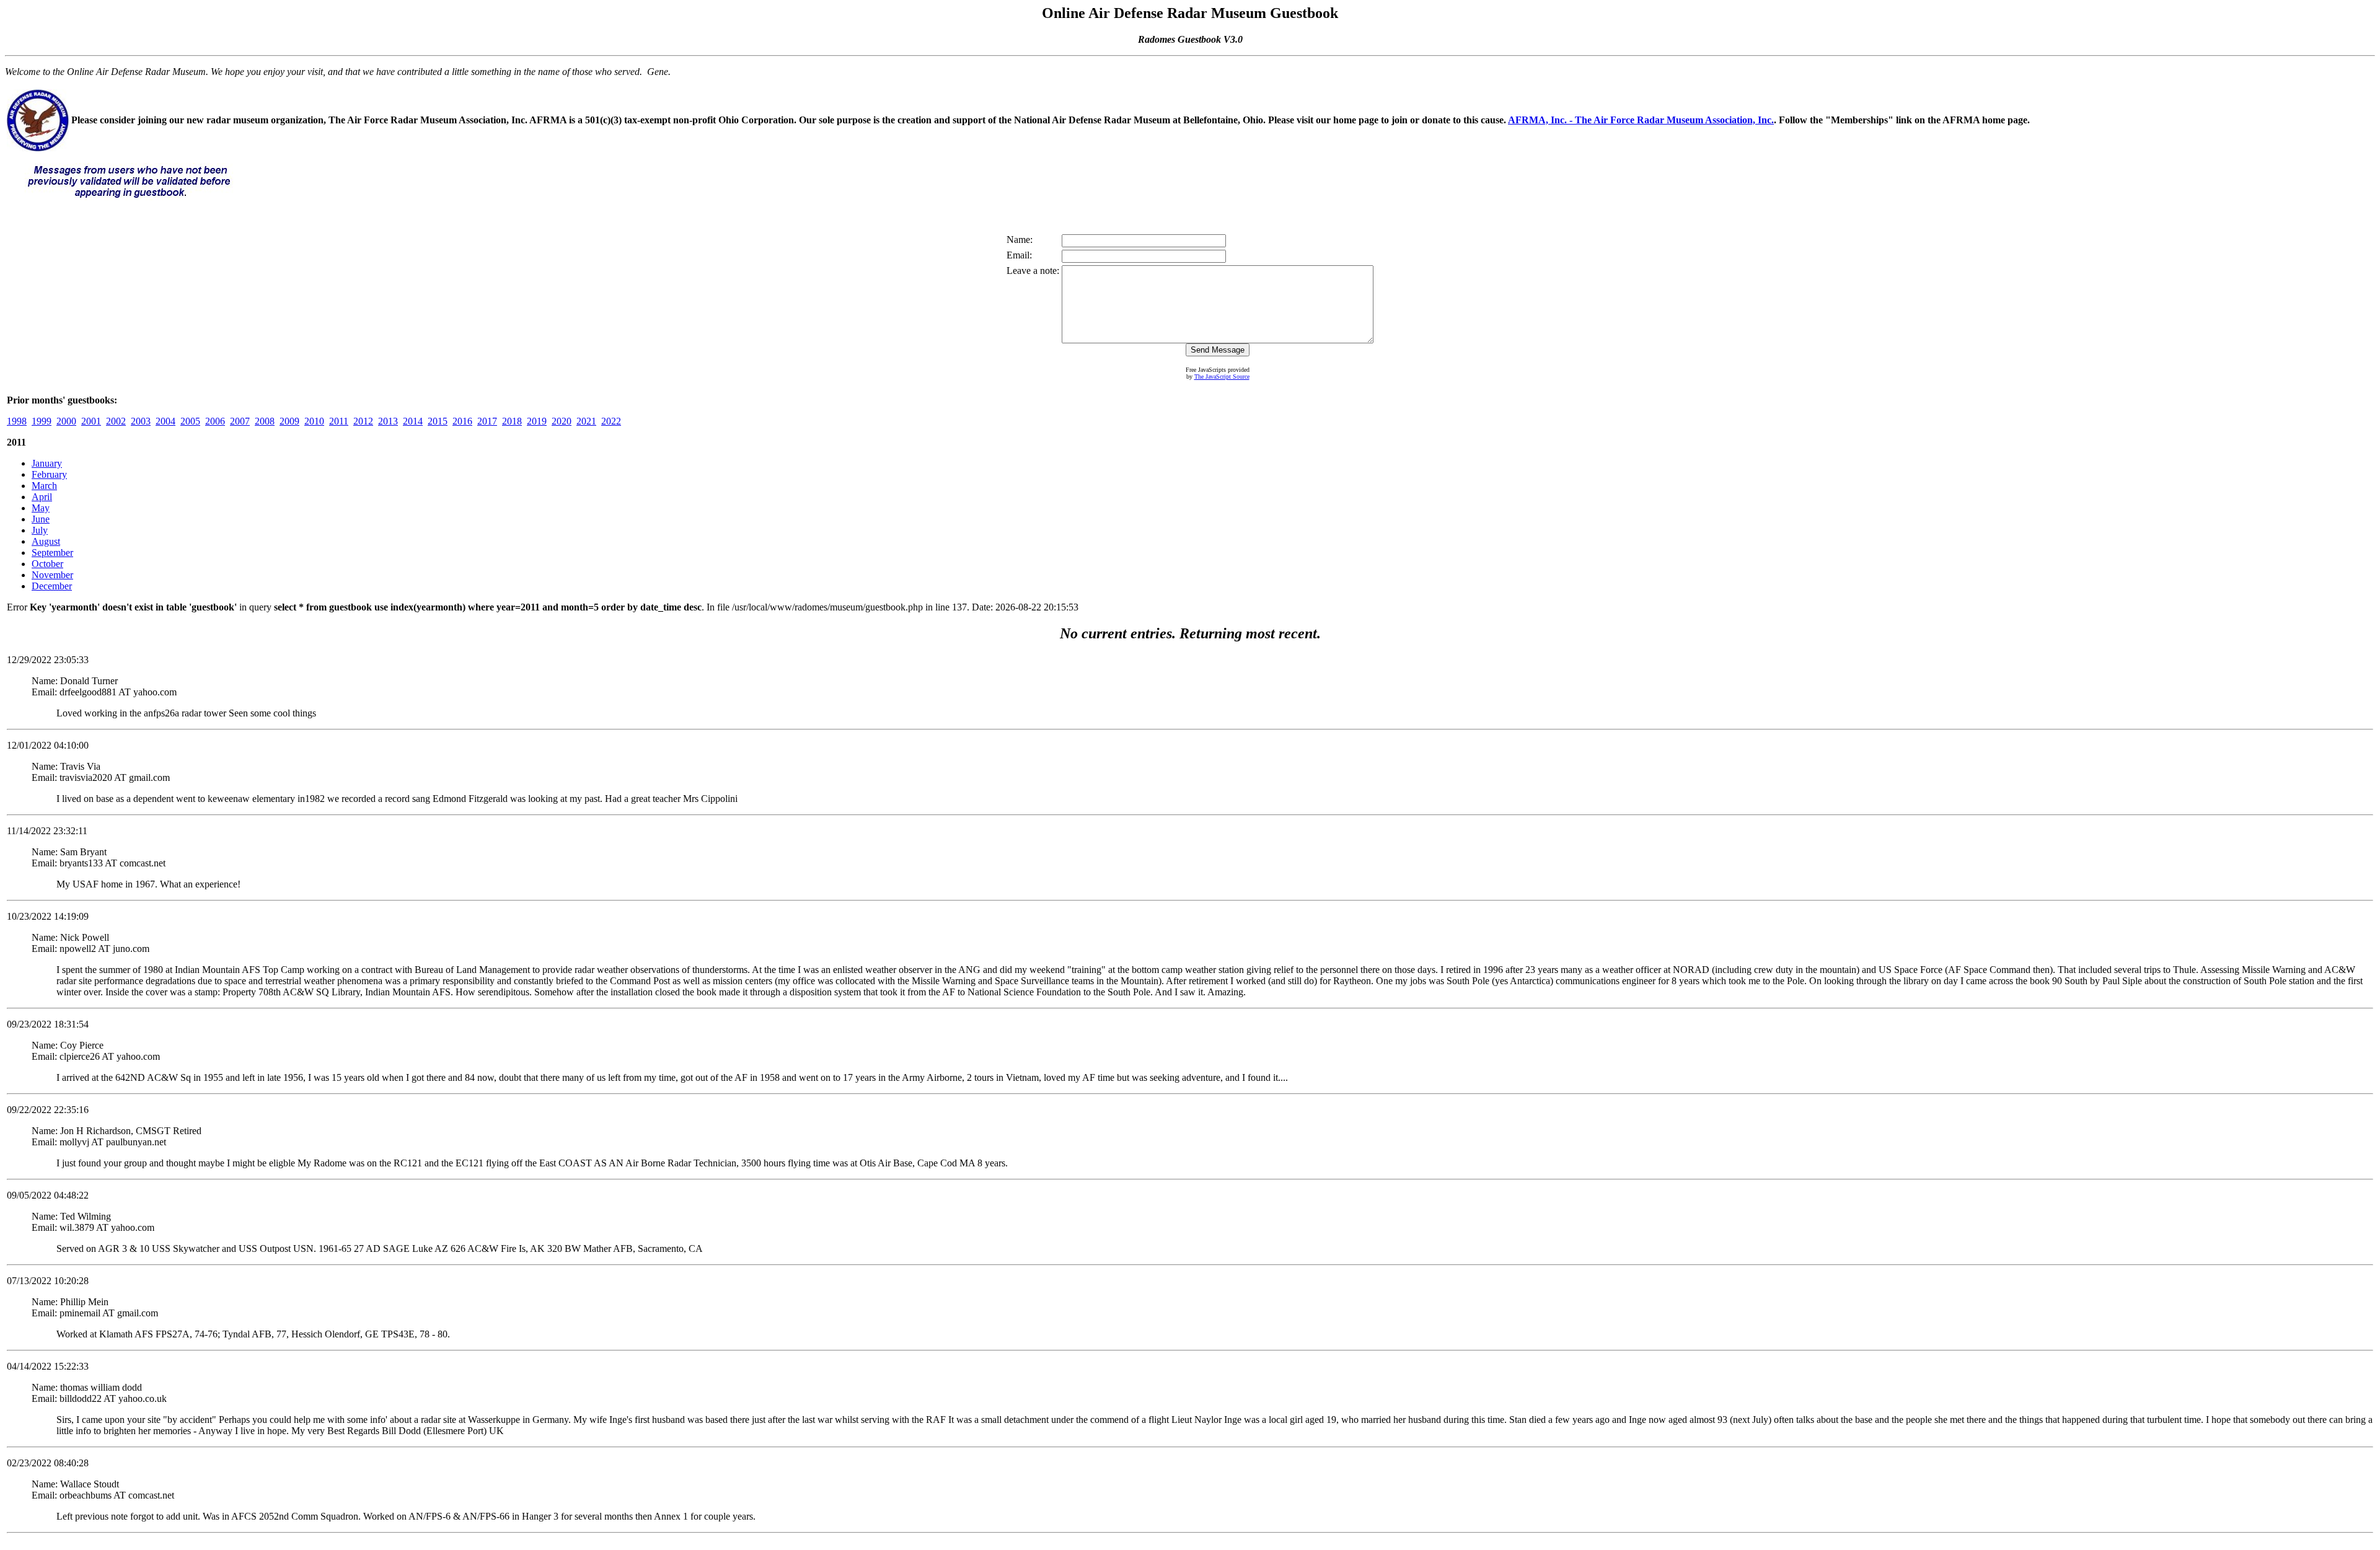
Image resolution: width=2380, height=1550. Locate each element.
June (41, 519)
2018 (512, 421)
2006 (215, 421)
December (52, 586)
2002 (116, 421)
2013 (388, 421)
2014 (413, 421)
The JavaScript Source (1222, 376)
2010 (314, 421)
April (42, 497)
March (44, 486)
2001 (91, 421)
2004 (165, 421)
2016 (462, 421)
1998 (17, 421)
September (52, 553)
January (47, 463)
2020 (562, 421)
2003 (141, 421)
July (40, 530)
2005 (190, 421)
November (52, 575)
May (41, 508)
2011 (339, 421)
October (47, 564)
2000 (66, 421)
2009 (289, 421)
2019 (537, 421)
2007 (240, 421)
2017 (487, 421)
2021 (586, 421)
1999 (42, 421)
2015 (438, 421)
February (49, 474)
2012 (363, 421)
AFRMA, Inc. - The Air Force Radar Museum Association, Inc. (1641, 120)
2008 (265, 421)
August (46, 541)
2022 (611, 421)
